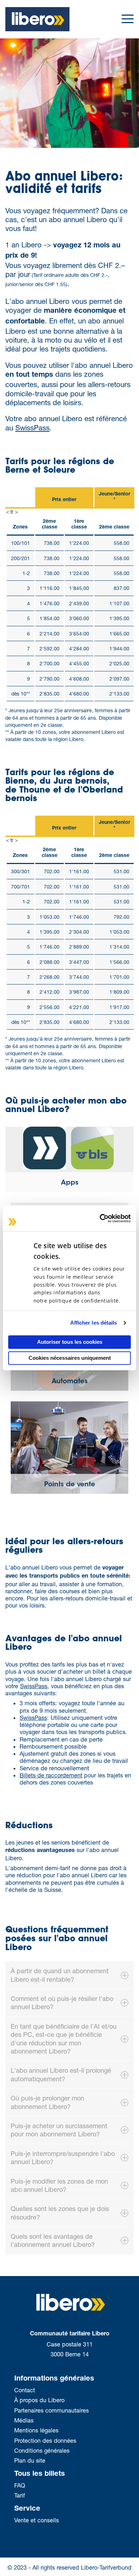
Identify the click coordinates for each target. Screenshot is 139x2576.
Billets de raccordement (51, 1775)
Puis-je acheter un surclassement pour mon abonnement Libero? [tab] (59, 2130)
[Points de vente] (69, 1447)
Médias (24, 2420)
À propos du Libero (40, 2400)
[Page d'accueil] (37, 18)
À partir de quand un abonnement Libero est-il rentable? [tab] (60, 1975)
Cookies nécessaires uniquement (70, 1358)
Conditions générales (42, 2450)
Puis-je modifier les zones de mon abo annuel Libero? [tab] (59, 2185)
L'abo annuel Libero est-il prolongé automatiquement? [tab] (61, 2074)
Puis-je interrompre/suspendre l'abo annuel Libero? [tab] (63, 2158)
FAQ (20, 2485)
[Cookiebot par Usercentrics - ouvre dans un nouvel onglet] (100, 1218)
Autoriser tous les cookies (70, 1342)
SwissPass (32, 428)
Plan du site (30, 2460)
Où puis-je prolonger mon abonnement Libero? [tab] (47, 2102)
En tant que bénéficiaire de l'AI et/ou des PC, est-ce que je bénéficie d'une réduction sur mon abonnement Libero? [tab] (64, 2039)
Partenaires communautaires (52, 2410)
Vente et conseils (37, 2520)
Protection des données (45, 2440)
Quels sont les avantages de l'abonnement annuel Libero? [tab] (53, 2240)
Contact (25, 2390)
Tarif (20, 2495)
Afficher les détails (94, 1323)
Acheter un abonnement (133, 175)
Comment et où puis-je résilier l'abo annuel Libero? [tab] (62, 2003)
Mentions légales (36, 2430)
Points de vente (70, 1485)
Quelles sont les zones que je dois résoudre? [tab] (60, 2213)
